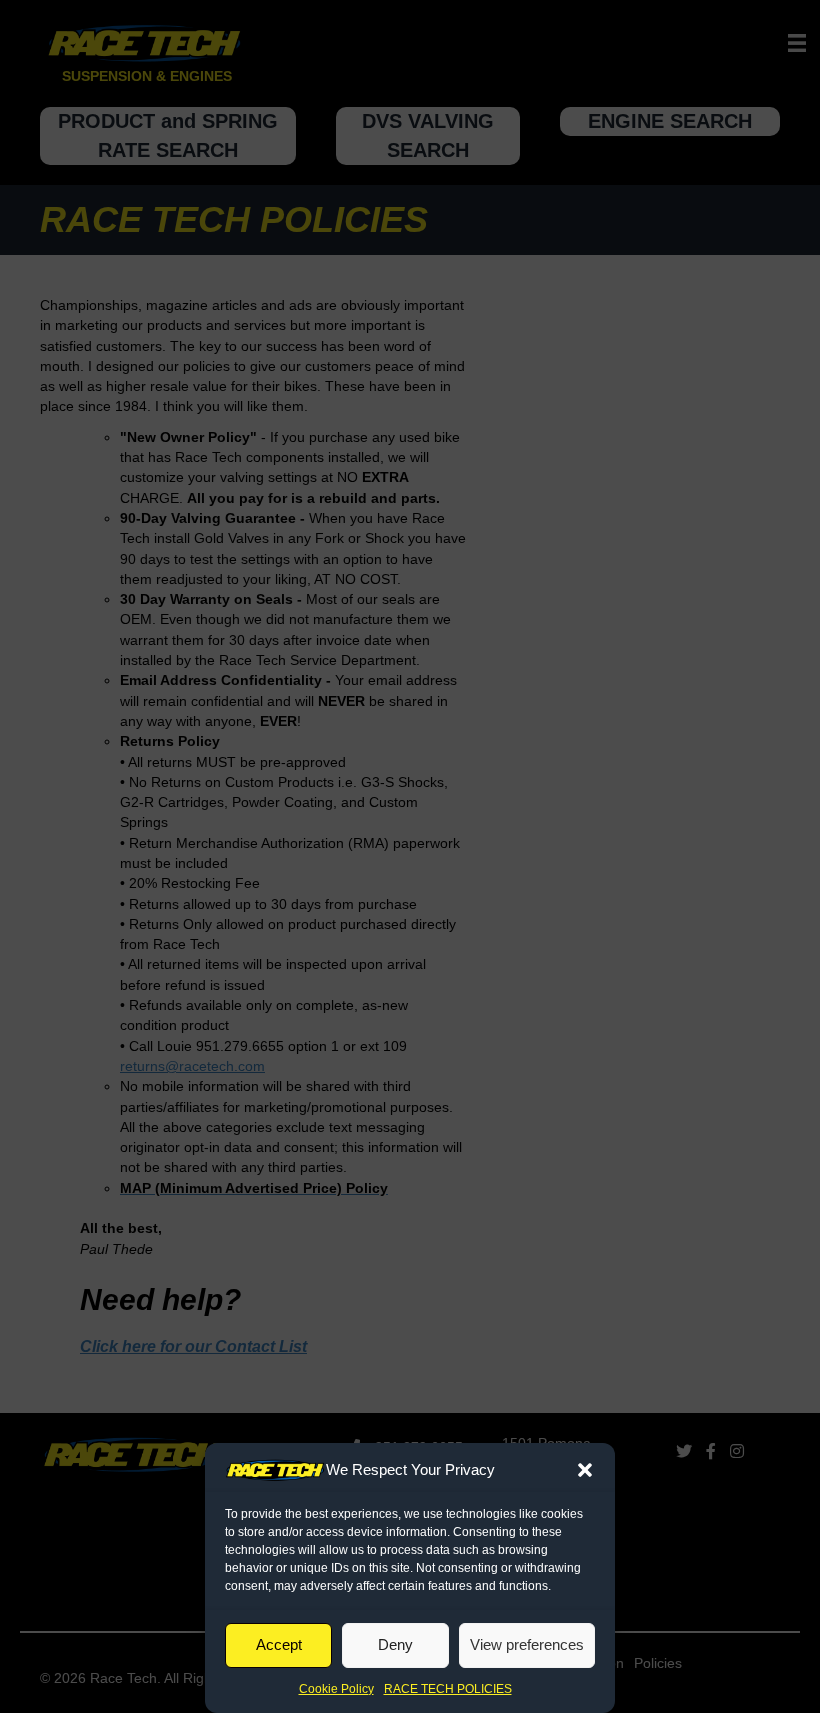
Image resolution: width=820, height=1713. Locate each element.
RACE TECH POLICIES (448, 1689)
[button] (585, 1470)
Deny (395, 1644)
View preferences (527, 1644)
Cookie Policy (336, 1689)
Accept (279, 1644)
